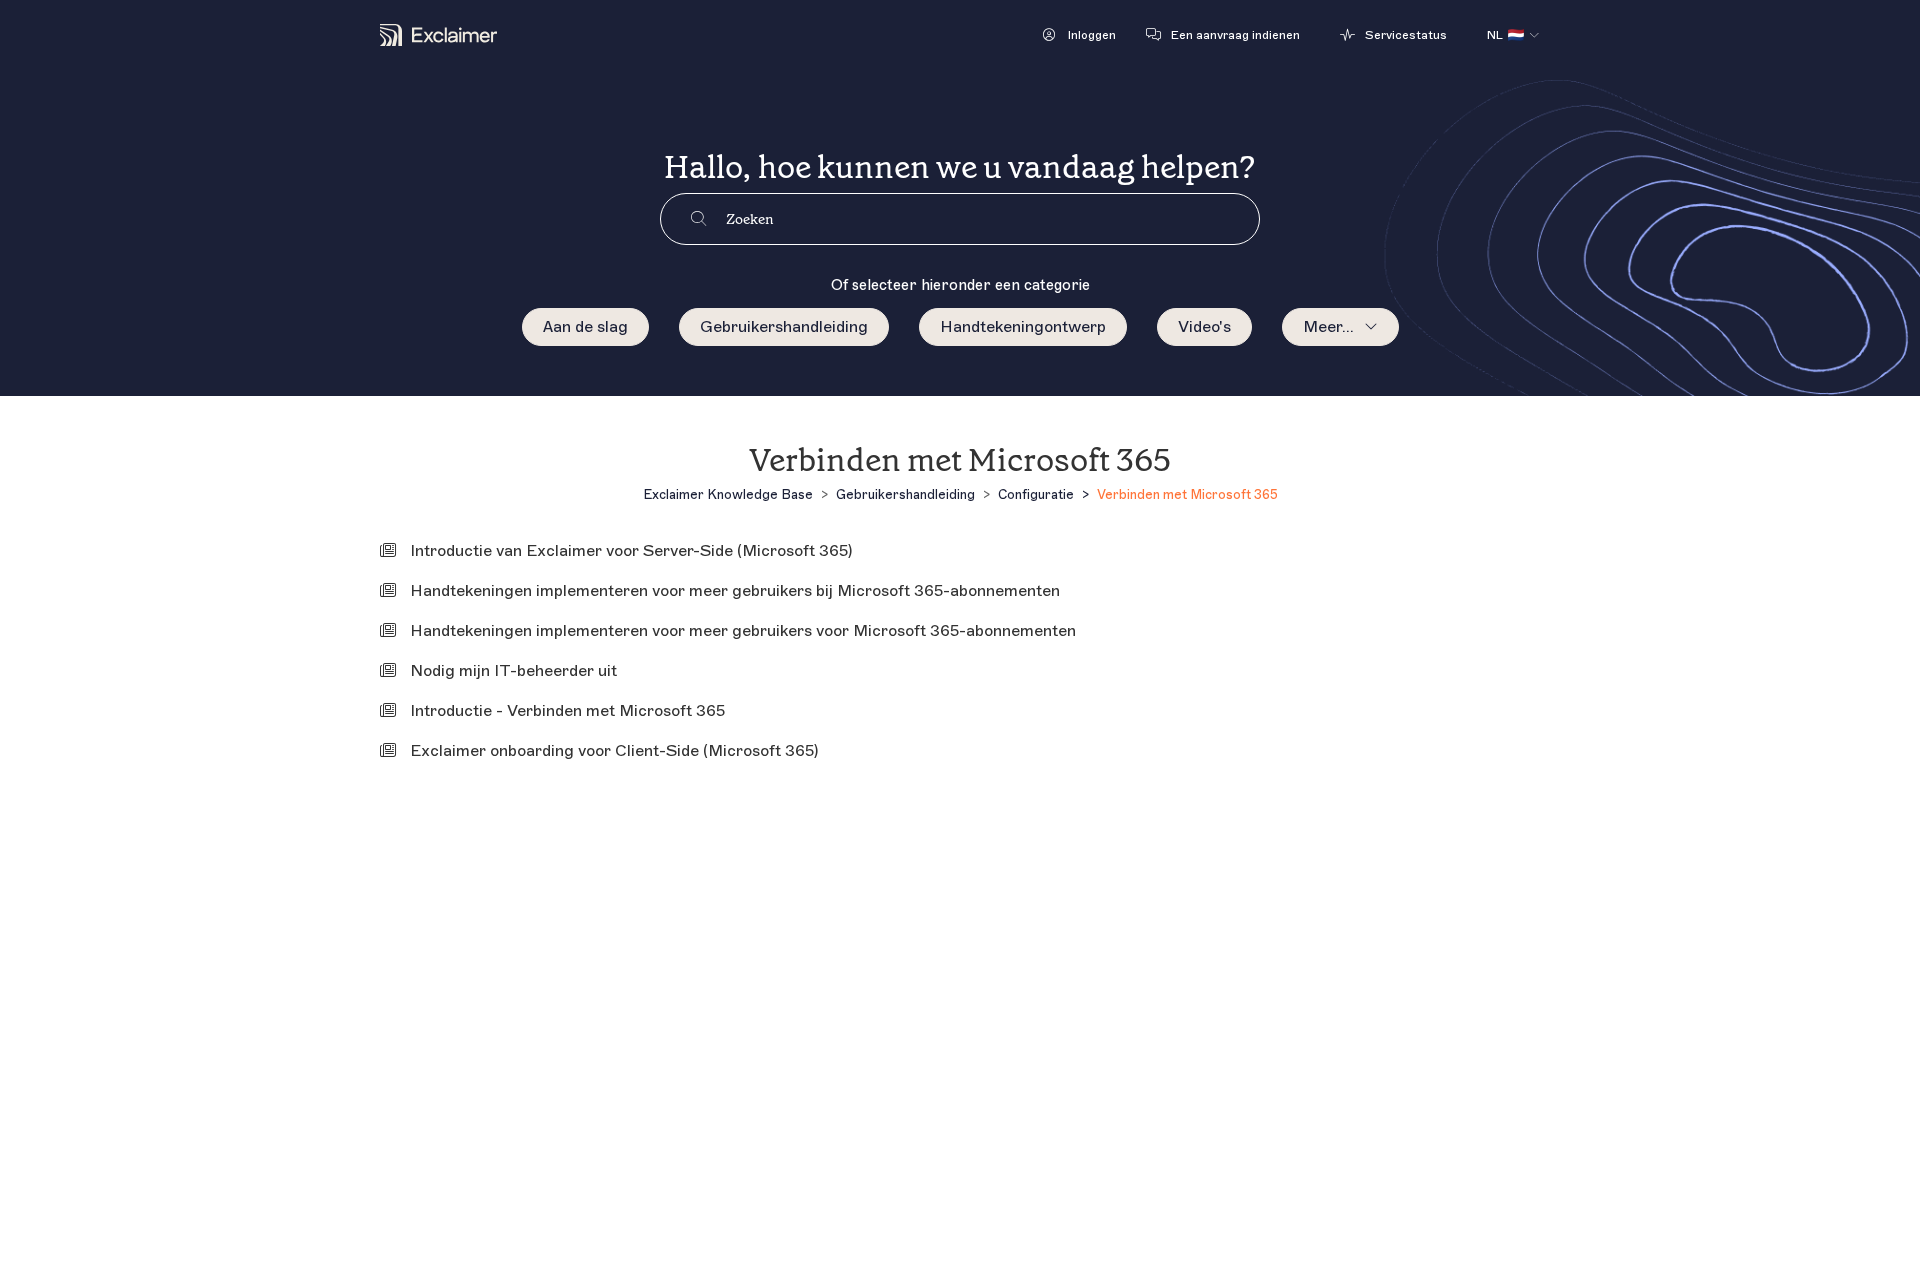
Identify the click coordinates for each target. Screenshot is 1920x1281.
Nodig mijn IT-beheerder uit (513, 671)
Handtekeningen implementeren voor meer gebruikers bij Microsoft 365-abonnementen (735, 591)
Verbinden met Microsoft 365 (1187, 494)
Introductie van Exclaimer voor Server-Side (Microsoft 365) (631, 551)
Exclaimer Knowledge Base (728, 494)
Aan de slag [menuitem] (585, 327)
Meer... (1328, 327)
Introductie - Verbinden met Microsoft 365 (567, 711)
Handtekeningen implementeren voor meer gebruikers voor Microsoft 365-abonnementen (743, 631)
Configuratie (1036, 494)
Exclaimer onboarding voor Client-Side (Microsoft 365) (614, 751)
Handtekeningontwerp (1023, 327)
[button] (1079, 35)
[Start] (438, 35)
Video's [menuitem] (1204, 327)
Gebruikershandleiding (784, 327)
